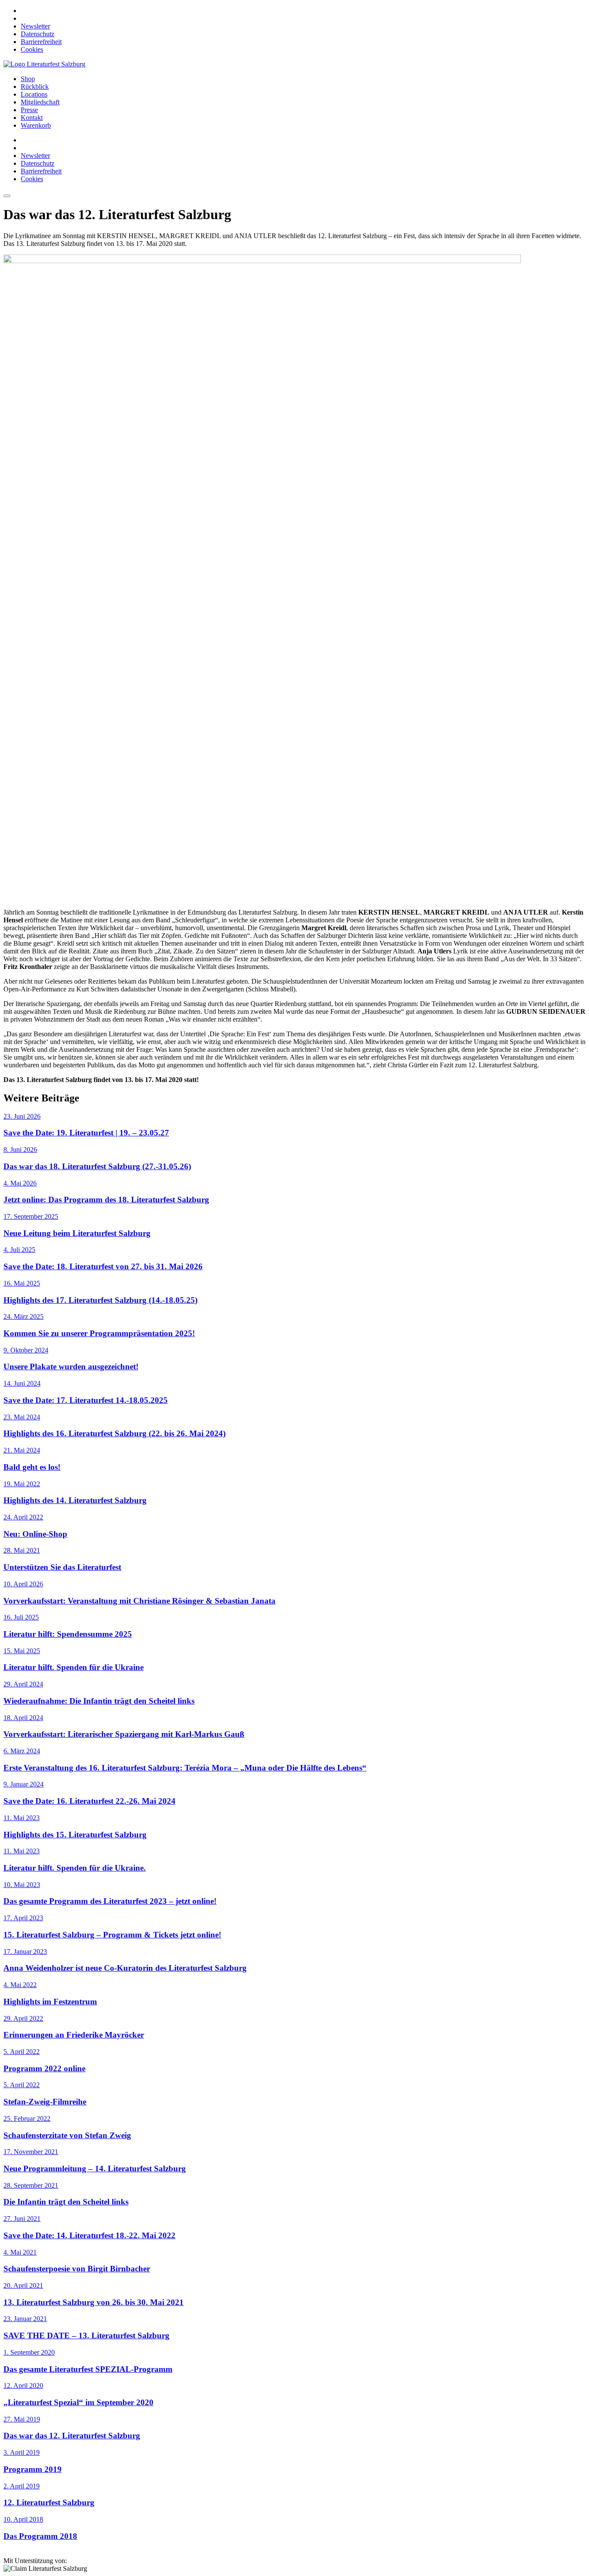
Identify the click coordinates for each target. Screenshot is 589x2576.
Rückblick (35, 86)
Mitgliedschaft (40, 102)
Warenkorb (36, 125)
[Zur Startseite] (44, 64)
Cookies (32, 49)
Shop (28, 79)
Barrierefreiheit (41, 42)
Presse (29, 110)
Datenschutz (38, 34)
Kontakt (32, 118)
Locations (34, 94)
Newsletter (35, 26)
